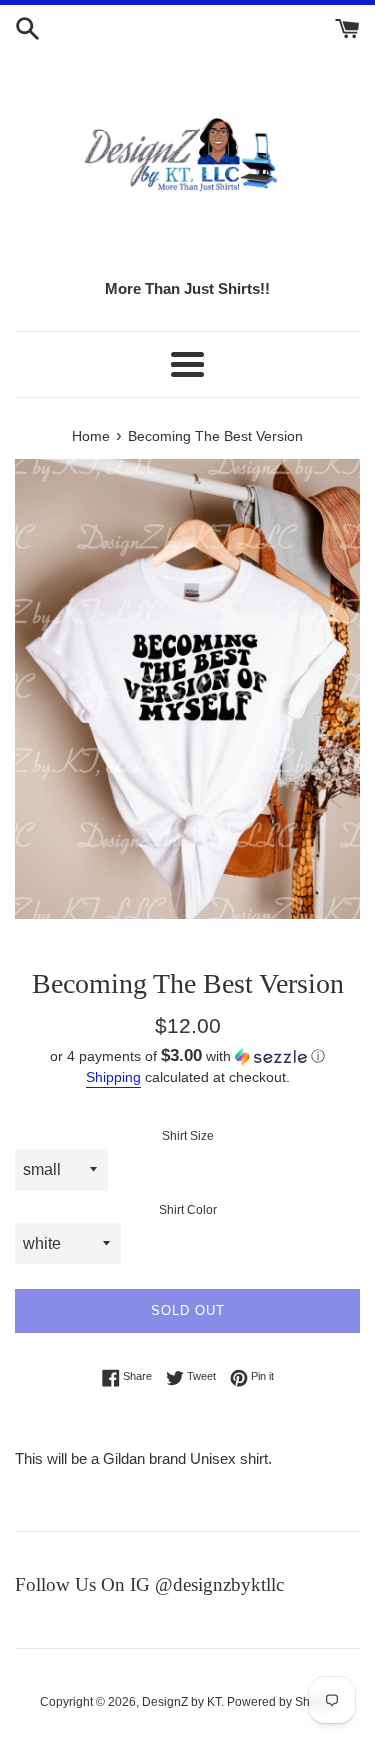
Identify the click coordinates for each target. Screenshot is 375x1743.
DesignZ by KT (181, 1702)
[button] (187, 1056)
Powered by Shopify (281, 1702)
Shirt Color (188, 1210)
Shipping (113, 1077)
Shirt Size (188, 1136)
